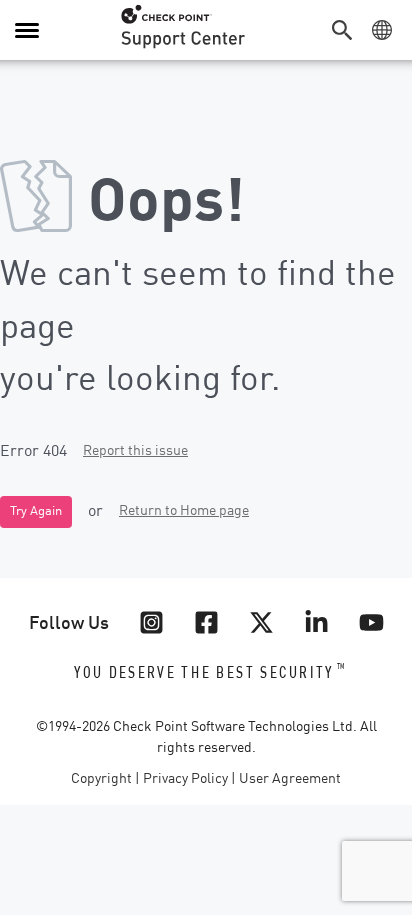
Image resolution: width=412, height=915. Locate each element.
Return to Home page (184, 511)
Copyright (101, 779)
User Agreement (290, 779)
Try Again (36, 511)
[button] (347, 30)
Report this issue (135, 451)
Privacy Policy (185, 779)
